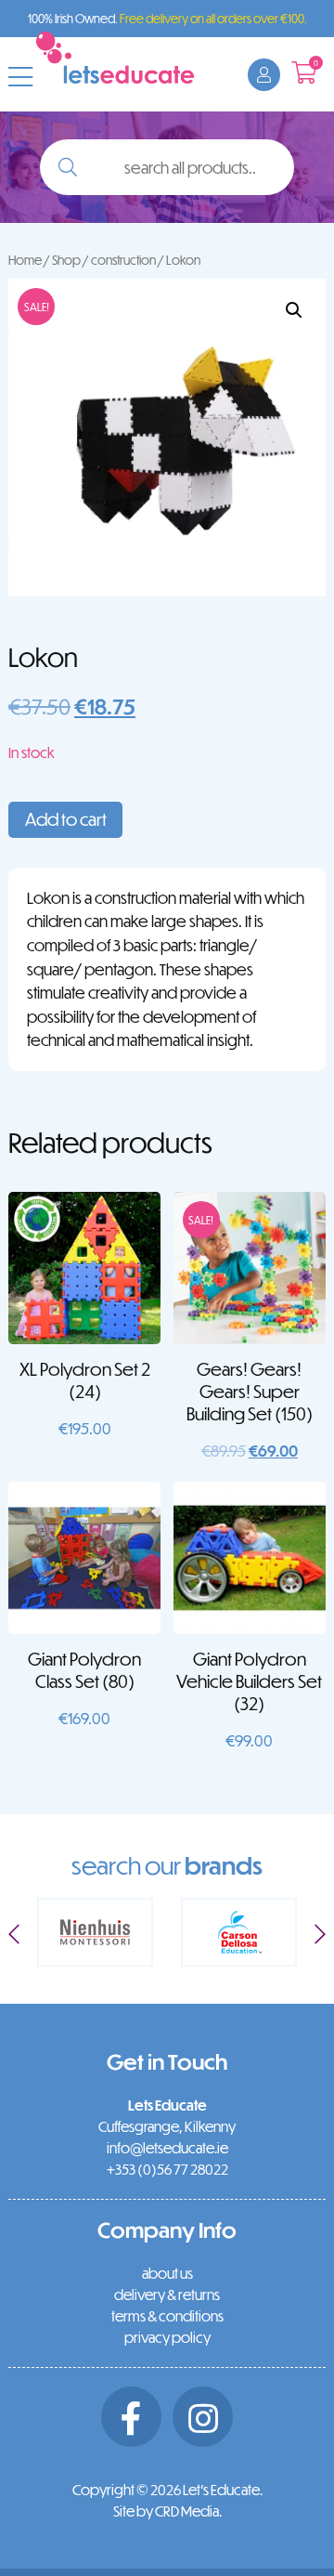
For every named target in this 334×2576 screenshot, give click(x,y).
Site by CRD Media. (167, 2511)
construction (123, 260)
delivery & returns (167, 2295)
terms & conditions (167, 2316)
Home (25, 260)
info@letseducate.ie (167, 2148)
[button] (294, 310)
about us (167, 2273)
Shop (66, 260)
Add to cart (66, 819)
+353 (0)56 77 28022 (167, 2169)
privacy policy (167, 2337)
